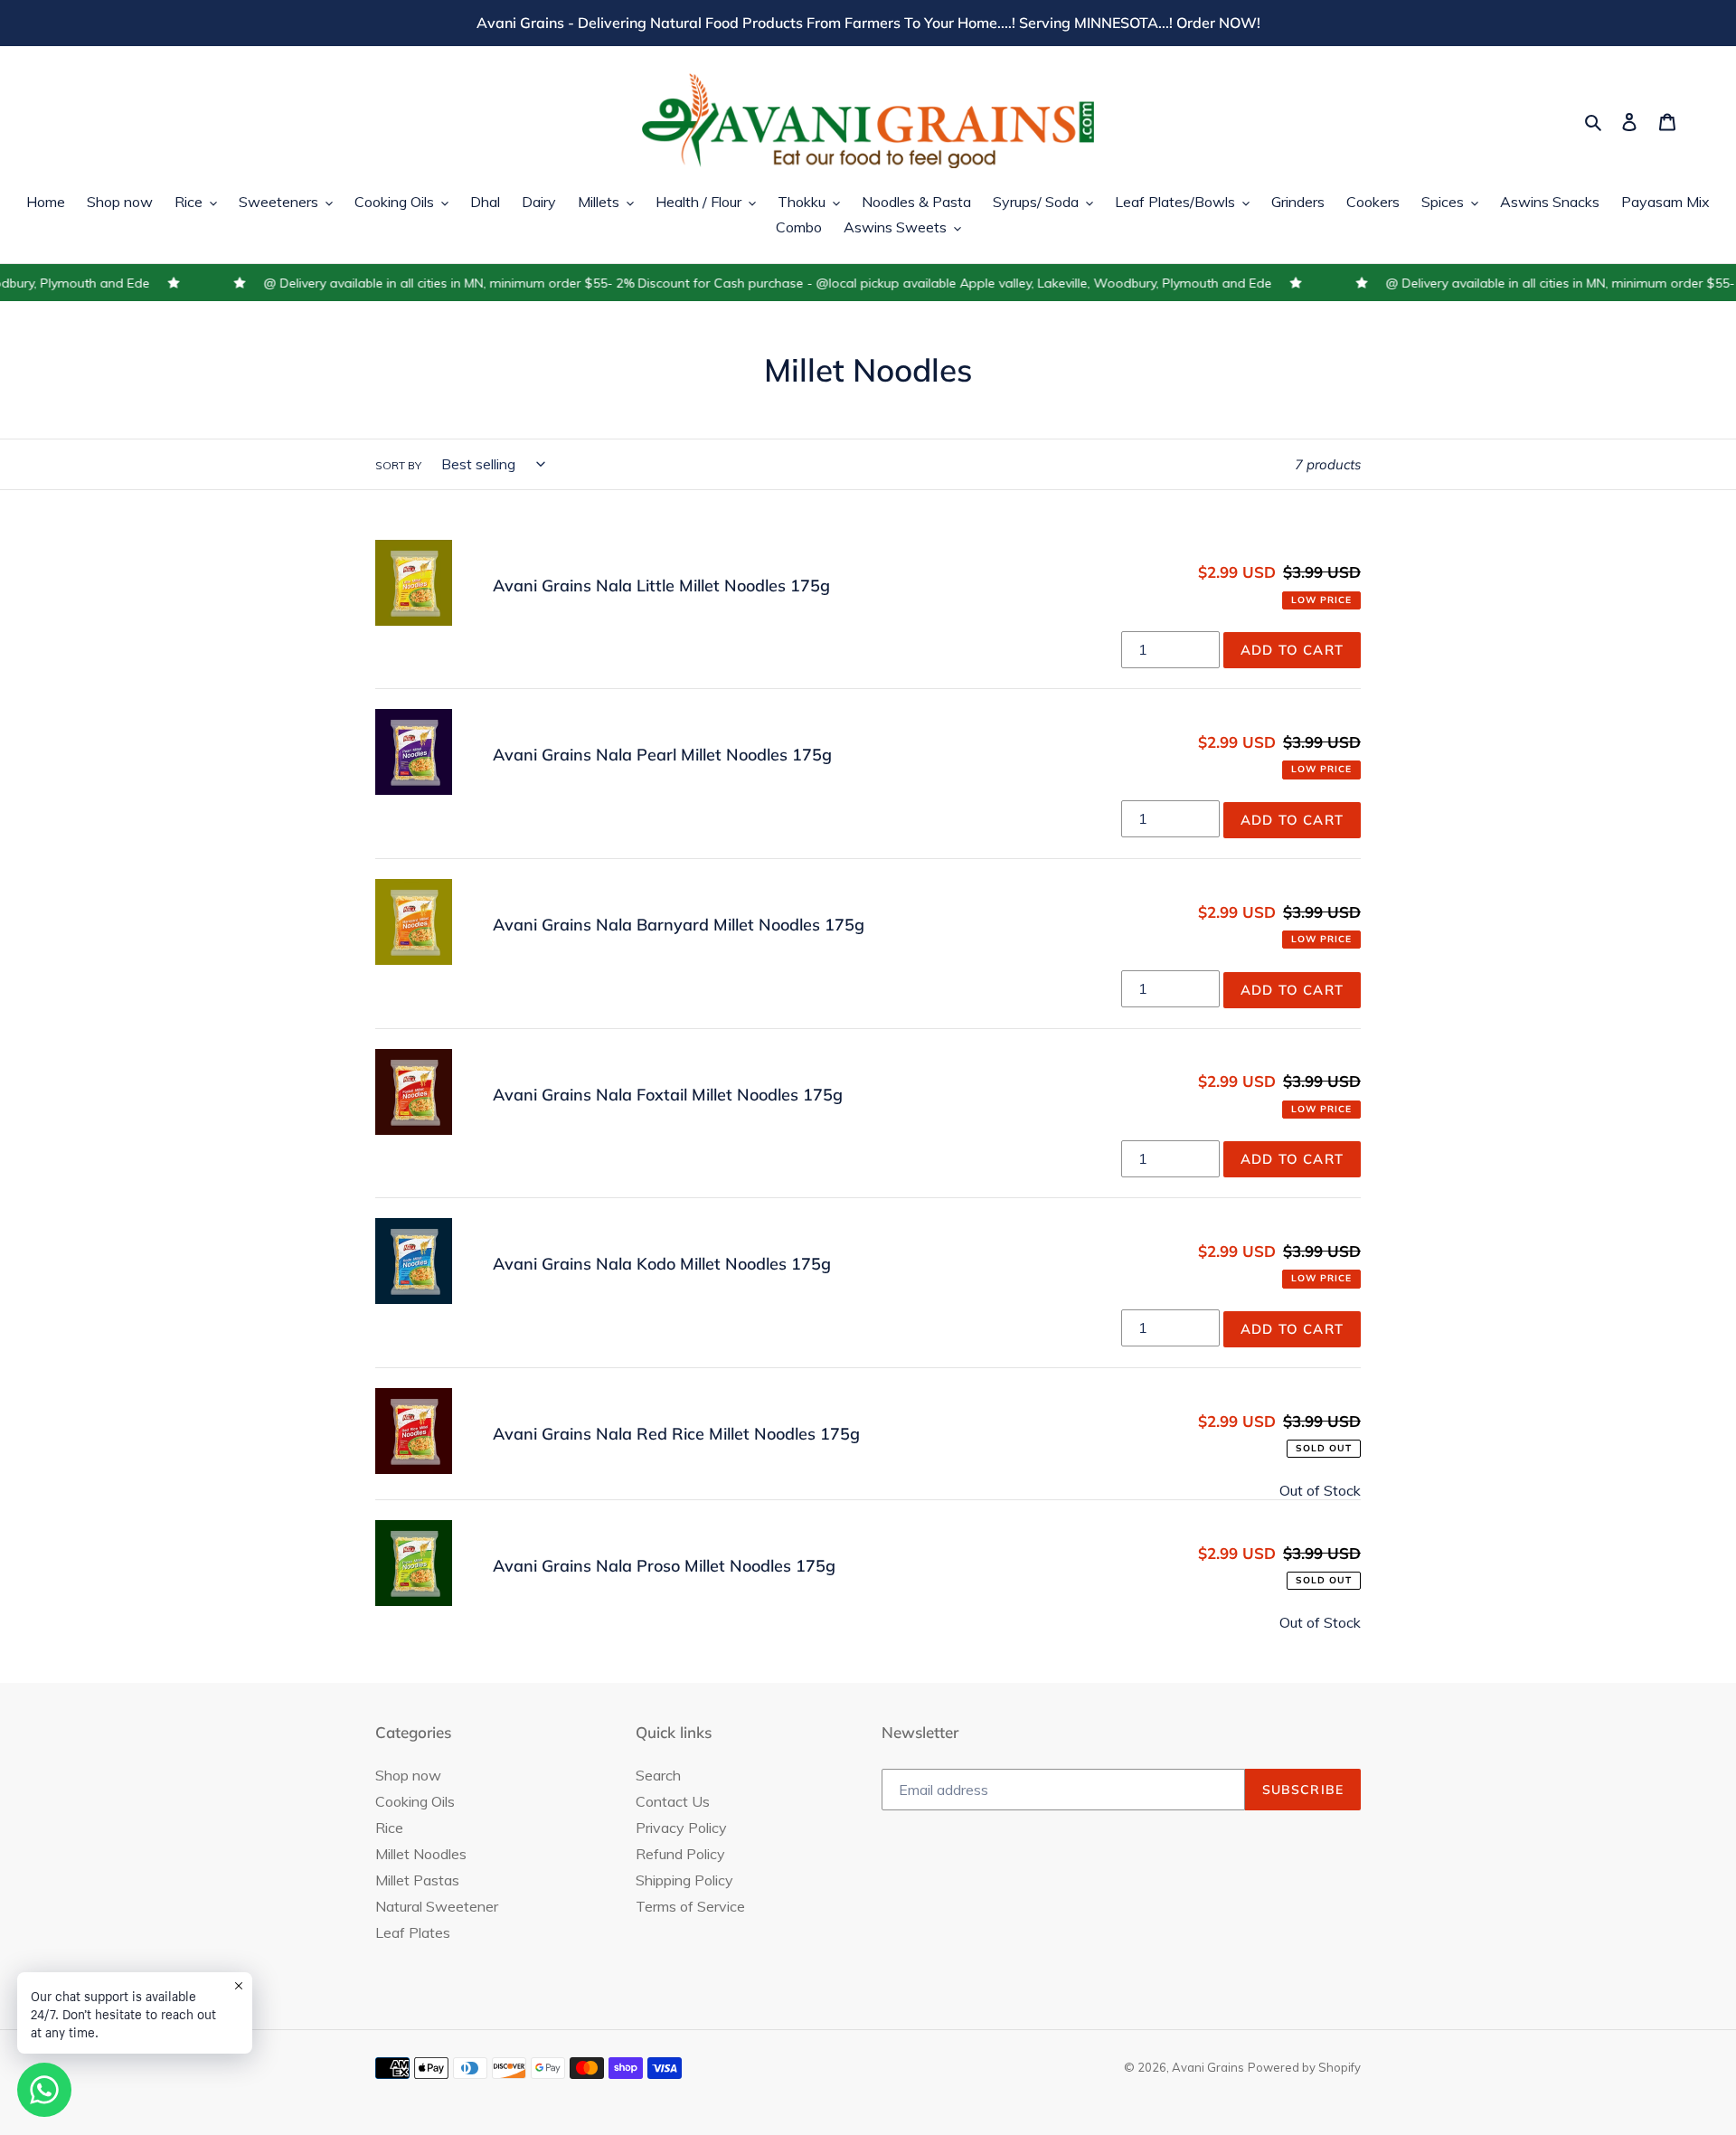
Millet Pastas (417, 1880)
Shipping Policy (684, 1880)
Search (658, 1775)
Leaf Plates (413, 1932)
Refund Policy (680, 1854)
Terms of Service (690, 1906)
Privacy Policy (681, 1828)
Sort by (398, 465)
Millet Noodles (421, 1854)
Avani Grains (1208, 2067)
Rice (389, 1828)
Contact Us (673, 1801)
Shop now (408, 1775)
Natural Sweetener (437, 1906)
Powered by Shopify (1304, 2067)
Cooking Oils (415, 1801)
